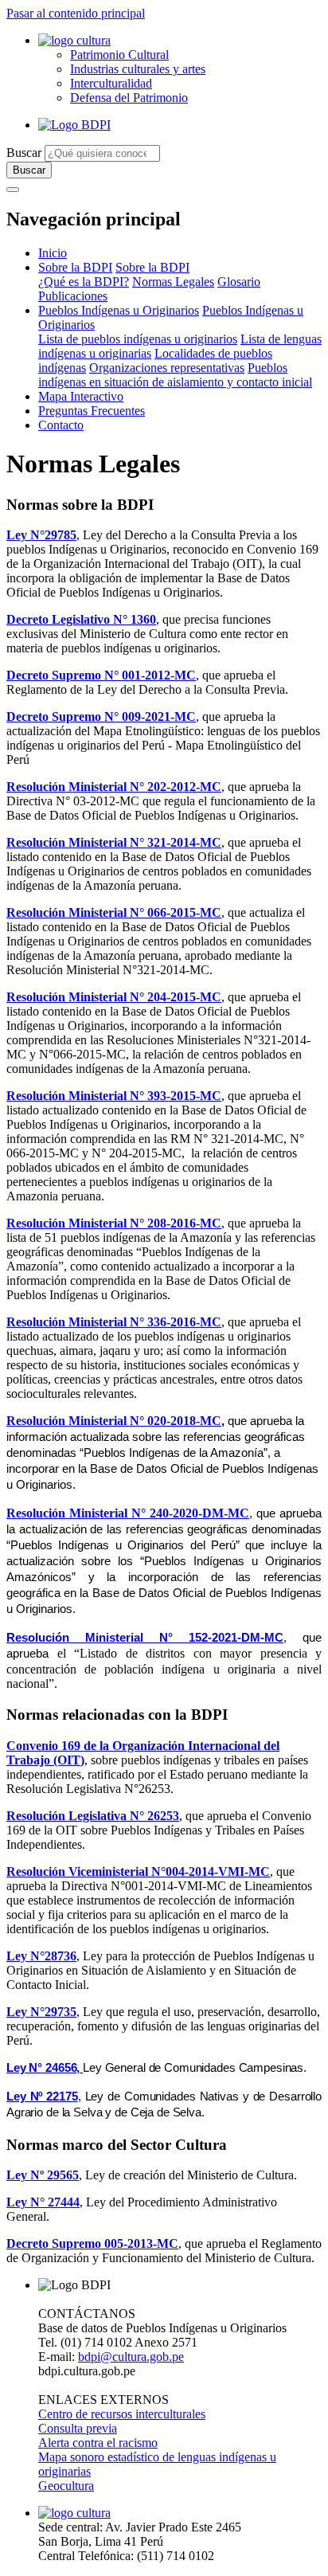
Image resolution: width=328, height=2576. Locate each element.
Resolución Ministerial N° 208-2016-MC (114, 1223)
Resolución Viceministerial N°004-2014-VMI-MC (138, 1871)
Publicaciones (73, 296)
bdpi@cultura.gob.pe (131, 2357)
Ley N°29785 (41, 535)
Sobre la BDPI (75, 267)
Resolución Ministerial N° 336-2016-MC (114, 1322)
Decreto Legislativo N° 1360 (81, 619)
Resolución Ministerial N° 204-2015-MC (114, 997)
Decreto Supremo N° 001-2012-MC (101, 675)
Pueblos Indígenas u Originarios (119, 310)
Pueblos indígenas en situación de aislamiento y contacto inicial (175, 375)
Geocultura (66, 2486)
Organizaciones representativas (167, 368)
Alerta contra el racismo (98, 2443)
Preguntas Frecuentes (92, 411)
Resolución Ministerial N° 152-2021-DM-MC (145, 1638)
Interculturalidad (111, 83)
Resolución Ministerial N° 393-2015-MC (114, 1096)
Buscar (24, 153)
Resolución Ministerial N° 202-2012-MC (114, 787)
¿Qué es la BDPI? (84, 282)
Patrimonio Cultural (119, 55)
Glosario (239, 282)
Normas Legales (173, 282)
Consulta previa (78, 2428)
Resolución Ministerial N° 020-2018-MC (114, 1421)
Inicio (53, 253)
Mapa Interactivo (81, 396)
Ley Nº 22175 (42, 2096)
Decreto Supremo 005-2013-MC (92, 2243)
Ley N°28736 (41, 1956)
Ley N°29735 (41, 2012)
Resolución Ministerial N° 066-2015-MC (114, 912)
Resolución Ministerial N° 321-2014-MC (114, 842)
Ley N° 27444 (43, 2202)
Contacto (61, 425)
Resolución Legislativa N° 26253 (93, 1816)
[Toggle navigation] (13, 190)
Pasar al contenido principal (76, 13)
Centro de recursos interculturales (122, 2414)
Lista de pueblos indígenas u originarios (138, 339)
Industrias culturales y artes (138, 69)
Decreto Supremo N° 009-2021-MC (101, 716)
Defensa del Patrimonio (129, 98)
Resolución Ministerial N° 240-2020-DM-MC (128, 1513)
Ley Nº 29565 (43, 2175)
